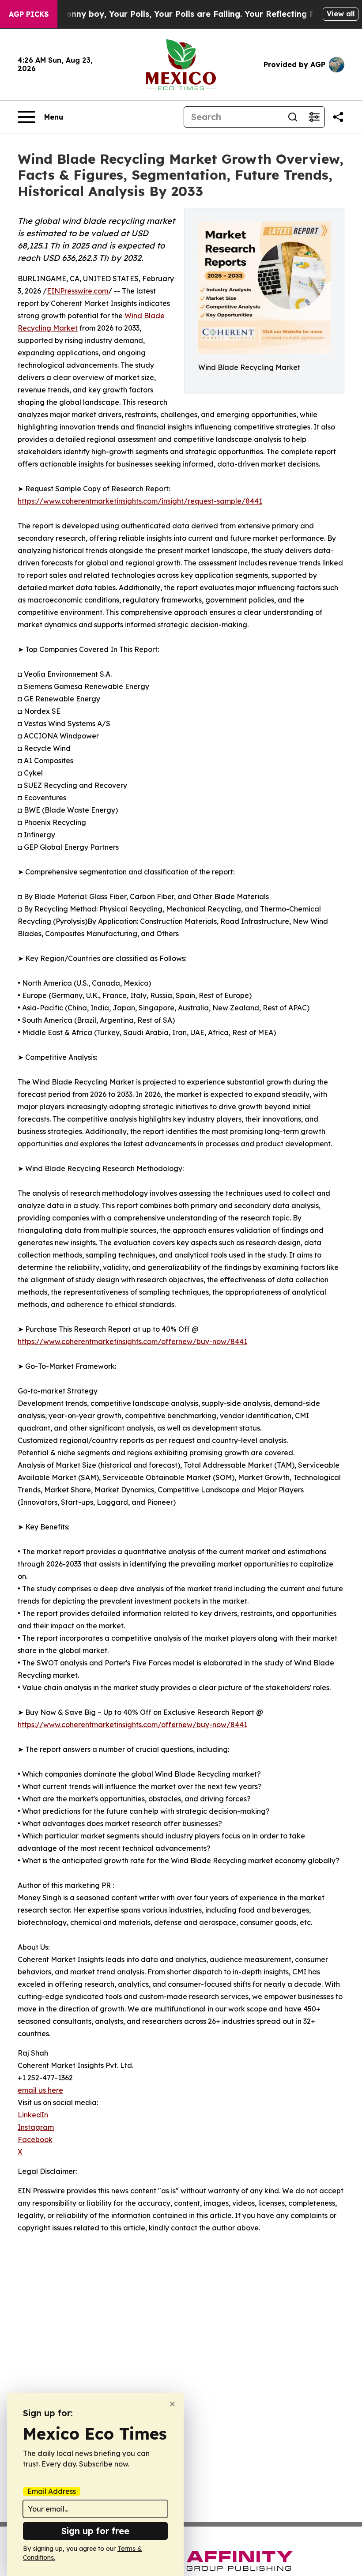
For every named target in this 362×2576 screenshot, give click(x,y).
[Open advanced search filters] (314, 117)
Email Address (52, 2491)
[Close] (172, 2404)
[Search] (293, 117)
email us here (40, 2090)
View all (341, 14)
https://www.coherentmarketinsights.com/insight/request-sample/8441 (140, 501)
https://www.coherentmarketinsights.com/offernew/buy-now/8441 (132, 1341)
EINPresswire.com (77, 291)
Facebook (35, 2139)
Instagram (36, 2127)
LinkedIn (33, 2115)
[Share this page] (338, 117)
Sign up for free (95, 2531)
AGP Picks (29, 14)
